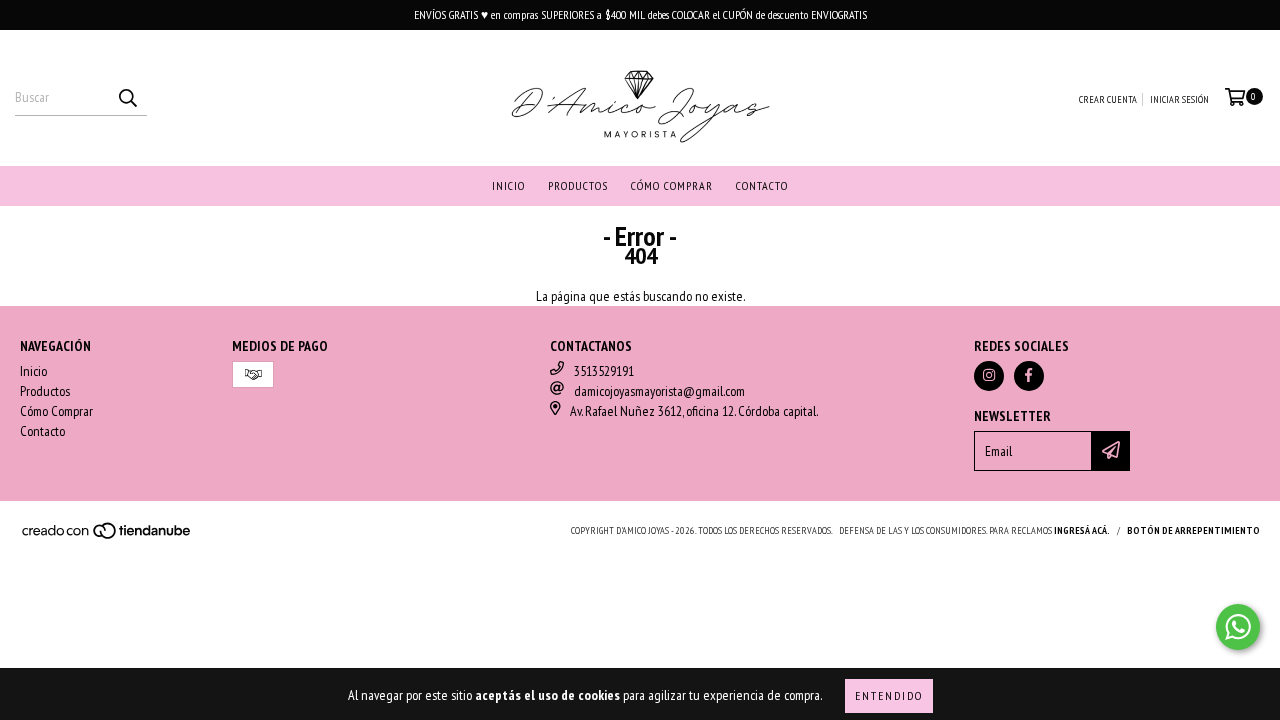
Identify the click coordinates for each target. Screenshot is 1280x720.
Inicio (508, 185)
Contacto (762, 185)
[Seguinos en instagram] (989, 376)
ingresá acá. (1082, 530)
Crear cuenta (1108, 99)
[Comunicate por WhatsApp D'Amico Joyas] (1238, 627)
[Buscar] (127, 98)
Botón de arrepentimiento (1193, 530)
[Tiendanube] (107, 536)
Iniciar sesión (1179, 99)
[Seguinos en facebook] (1029, 376)
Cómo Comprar (672, 185)
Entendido (889, 695)
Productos (578, 185)
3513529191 (604, 371)
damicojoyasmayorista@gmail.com (659, 391)
